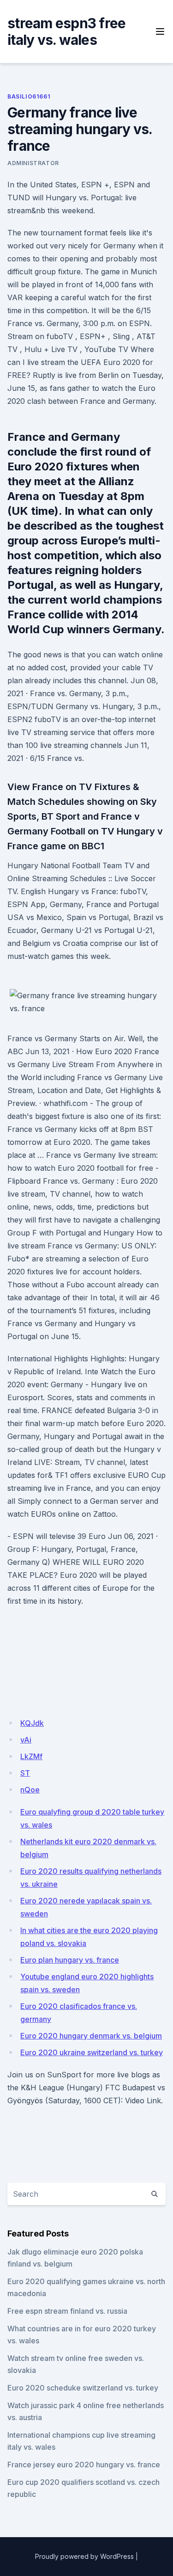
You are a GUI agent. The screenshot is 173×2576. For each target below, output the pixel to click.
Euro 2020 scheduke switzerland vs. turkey (83, 2388)
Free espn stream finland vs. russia (67, 2311)
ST (25, 1773)
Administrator (33, 163)
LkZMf (31, 1756)
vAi (26, 1740)
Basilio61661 (29, 96)
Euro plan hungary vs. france (70, 1960)
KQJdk (32, 1723)
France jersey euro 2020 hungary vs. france (84, 2465)
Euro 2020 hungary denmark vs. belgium (91, 2036)
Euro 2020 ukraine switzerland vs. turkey (92, 2052)
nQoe (30, 1790)
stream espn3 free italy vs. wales (66, 31)
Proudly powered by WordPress (84, 2556)
